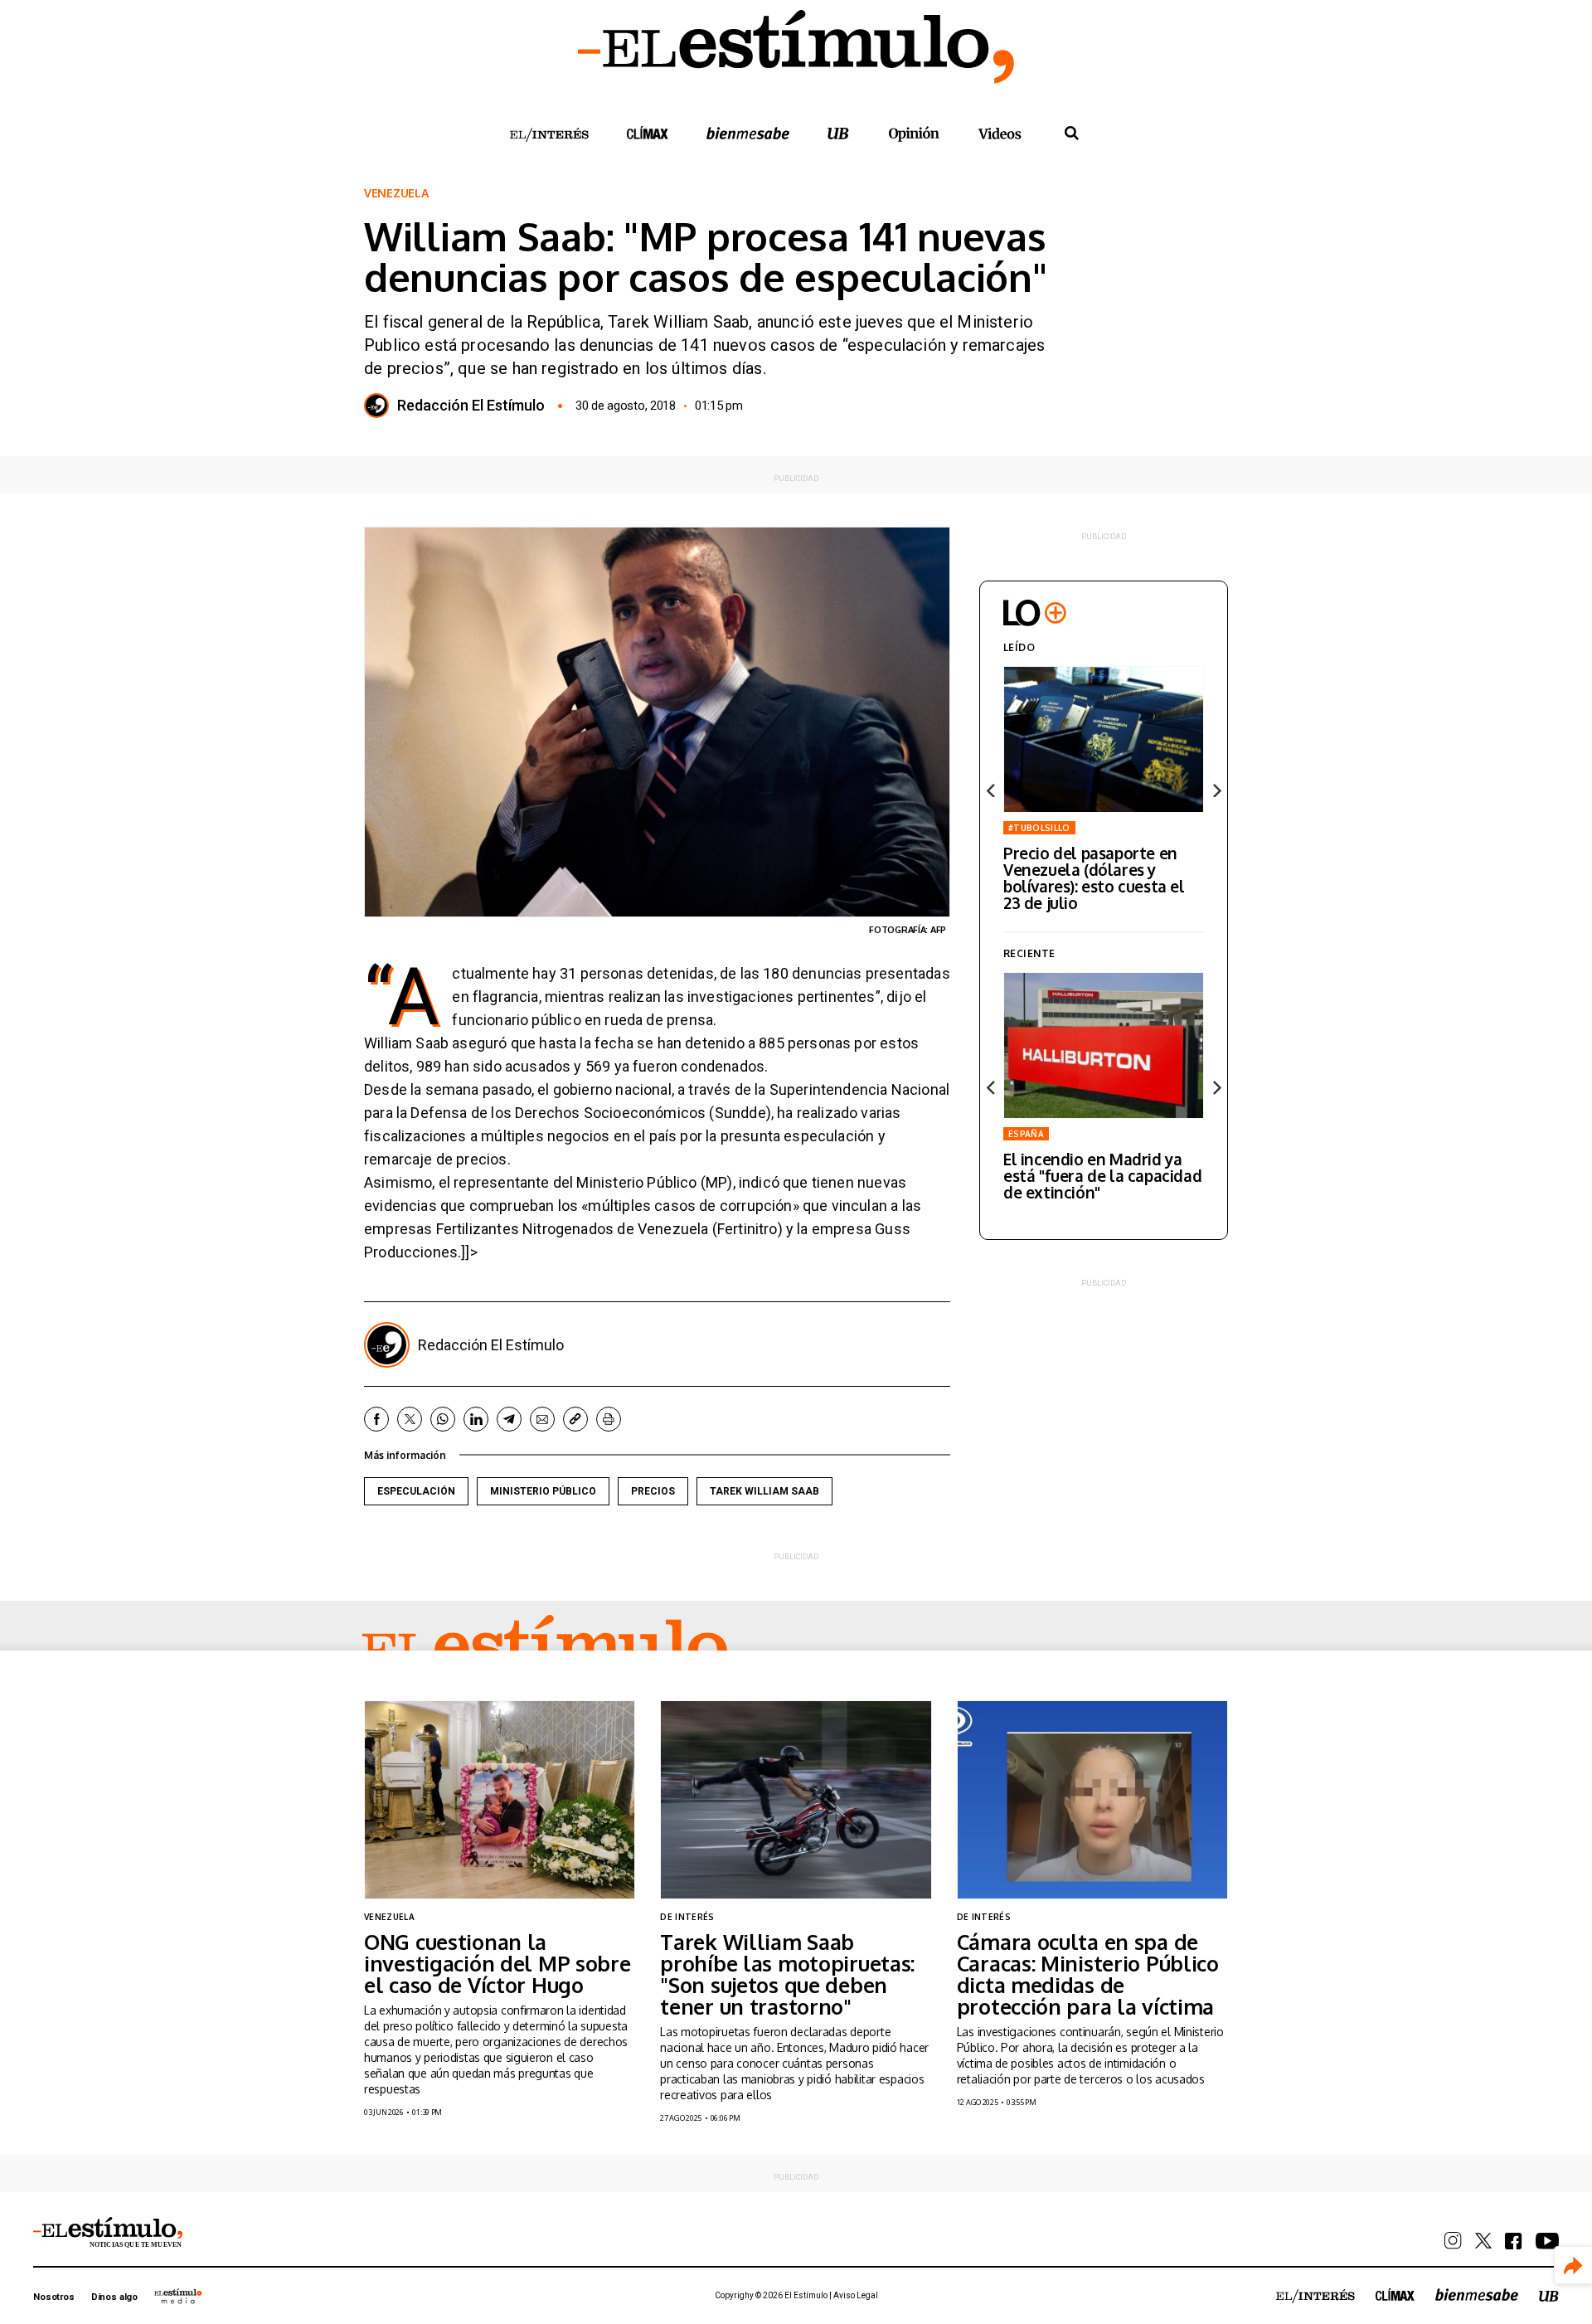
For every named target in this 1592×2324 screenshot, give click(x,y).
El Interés (549, 135)
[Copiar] (575, 1419)
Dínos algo (114, 2297)
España (1026, 1134)
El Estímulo (545, 1650)
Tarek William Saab (764, 1491)
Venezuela (396, 193)
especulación (416, 1491)
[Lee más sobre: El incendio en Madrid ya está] (1104, 1045)
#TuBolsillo (1039, 828)
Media (178, 2296)
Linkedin (476, 1419)
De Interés (687, 1917)
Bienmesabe (748, 133)
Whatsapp (443, 1419)
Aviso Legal (856, 2295)
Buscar (1071, 134)
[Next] (1216, 790)
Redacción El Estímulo (471, 406)
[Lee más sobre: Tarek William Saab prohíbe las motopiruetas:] (796, 1799)
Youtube (1547, 2241)
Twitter (410, 1419)
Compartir (1573, 2266)
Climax (648, 133)
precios (653, 1491)
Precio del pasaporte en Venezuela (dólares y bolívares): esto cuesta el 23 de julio (1094, 878)
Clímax (1395, 2295)
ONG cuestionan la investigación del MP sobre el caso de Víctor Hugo (498, 1963)
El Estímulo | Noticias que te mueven (108, 2233)
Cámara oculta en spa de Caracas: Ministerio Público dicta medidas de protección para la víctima (1088, 1974)
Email (542, 1419)
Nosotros (54, 2297)
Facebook (376, 1419)
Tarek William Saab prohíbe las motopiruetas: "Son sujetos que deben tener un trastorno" (787, 1974)
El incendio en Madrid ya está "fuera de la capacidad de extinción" (1102, 1175)
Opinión (914, 134)
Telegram (509, 1419)
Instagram (1453, 2241)
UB (838, 133)
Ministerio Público (543, 1491)
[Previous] (992, 790)
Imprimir (609, 1419)
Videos (1000, 133)
